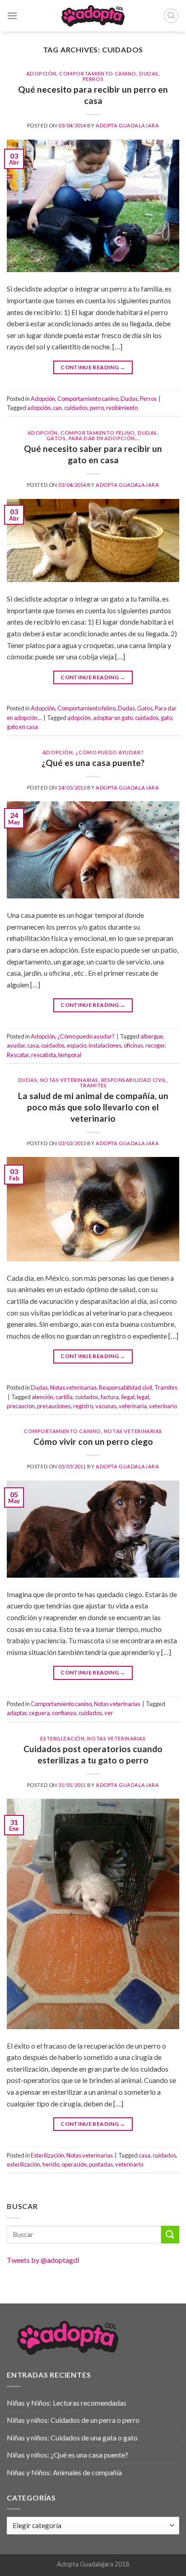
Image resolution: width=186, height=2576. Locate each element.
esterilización (23, 2164)
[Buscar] (171, 16)
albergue (152, 1036)
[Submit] (170, 2235)
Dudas (149, 73)
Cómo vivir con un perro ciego (93, 1441)
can (57, 408)
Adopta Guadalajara (127, 125)
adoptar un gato (113, 718)
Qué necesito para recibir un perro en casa (93, 95)
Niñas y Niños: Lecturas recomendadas (67, 2403)
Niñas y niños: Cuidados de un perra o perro (73, 2420)
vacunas (106, 1406)
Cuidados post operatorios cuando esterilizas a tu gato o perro (93, 1754)
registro (83, 1406)
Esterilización (62, 1738)
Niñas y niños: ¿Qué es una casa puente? (67, 2455)
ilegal (128, 1397)
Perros (93, 79)
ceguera (39, 1713)
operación (74, 2164)
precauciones (54, 1406)
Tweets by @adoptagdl (43, 2260)
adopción (39, 408)
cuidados (76, 408)
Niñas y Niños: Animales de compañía (64, 2472)
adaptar (17, 1713)
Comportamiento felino (98, 433)
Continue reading (93, 367)
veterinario (163, 1406)
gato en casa (22, 727)
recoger (155, 1045)
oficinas (133, 1045)
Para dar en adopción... (104, 438)
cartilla (64, 1397)
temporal (70, 1055)
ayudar (16, 1045)
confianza (64, 1713)
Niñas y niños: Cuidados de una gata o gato (72, 2437)
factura (110, 1397)
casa (33, 1045)
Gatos (56, 438)
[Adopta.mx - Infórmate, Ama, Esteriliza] (93, 16)
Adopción (41, 73)
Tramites (93, 1085)
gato (166, 718)
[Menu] (12, 16)
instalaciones (105, 1045)
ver (109, 1713)
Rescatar (18, 1055)
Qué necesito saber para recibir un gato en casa (93, 454)
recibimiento (122, 408)
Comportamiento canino (98, 73)
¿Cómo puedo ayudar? (109, 752)
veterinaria (133, 1406)
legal (143, 1397)
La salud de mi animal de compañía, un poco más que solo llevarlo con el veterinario (93, 1107)
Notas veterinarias (69, 1080)
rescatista (44, 1055)
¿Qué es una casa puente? (93, 763)
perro (97, 408)
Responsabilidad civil (134, 1080)
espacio (77, 1045)
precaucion (21, 1406)
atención (42, 1397)
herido (51, 2164)
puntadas (101, 2164)
